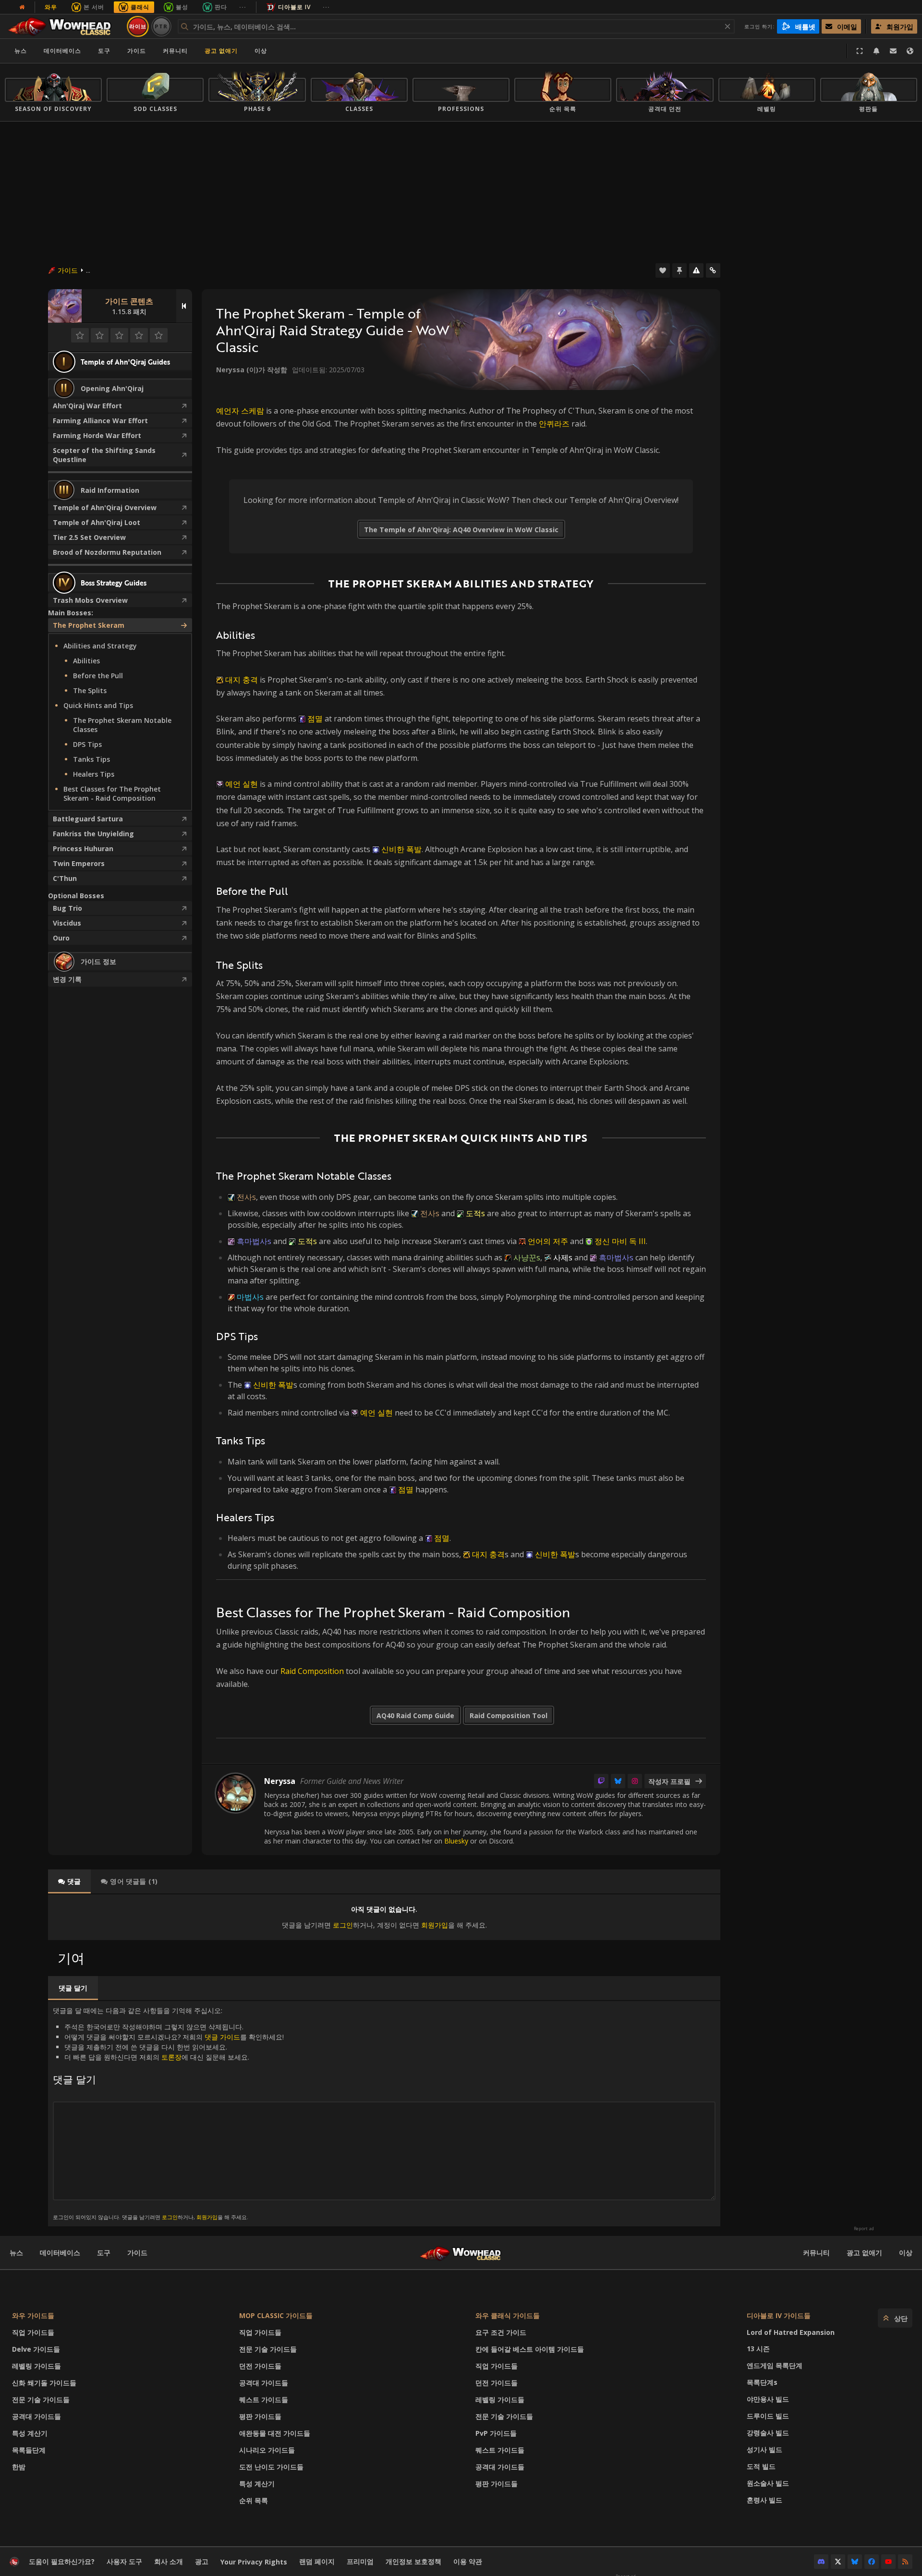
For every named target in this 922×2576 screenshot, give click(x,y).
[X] (838, 2562)
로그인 (343, 1925)
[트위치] (601, 1781)
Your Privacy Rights (254, 2562)
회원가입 (435, 1925)
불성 (182, 7)
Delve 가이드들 (36, 2349)
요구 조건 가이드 (501, 2332)
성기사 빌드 (764, 2449)
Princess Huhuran (83, 848)
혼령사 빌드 (764, 2500)
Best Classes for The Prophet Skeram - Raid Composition (112, 794)
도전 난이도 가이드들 (271, 2467)
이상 (906, 2252)
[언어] (910, 51)
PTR (161, 26)
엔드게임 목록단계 (775, 2365)
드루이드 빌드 (768, 2416)
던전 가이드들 (260, 2366)
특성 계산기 (30, 2433)
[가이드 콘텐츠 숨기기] (184, 306)
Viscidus (67, 923)
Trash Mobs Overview (90, 600)
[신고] (696, 270)
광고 (202, 2561)
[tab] (69, 1881)
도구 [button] (104, 51)
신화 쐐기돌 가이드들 (44, 2383)
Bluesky (456, 1841)
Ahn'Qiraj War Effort (87, 406)
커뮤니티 (175, 51)
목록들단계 (29, 2450)
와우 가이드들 (33, 2315)
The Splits (90, 690)
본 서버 (94, 7)
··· (243, 7)
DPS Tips (87, 744)
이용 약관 (468, 2561)
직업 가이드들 (33, 2332)
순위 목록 (254, 2500)
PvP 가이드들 (496, 2433)
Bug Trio (67, 908)
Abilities (86, 661)
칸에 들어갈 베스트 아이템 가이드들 (530, 2349)
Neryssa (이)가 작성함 (252, 370)
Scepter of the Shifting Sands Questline (104, 455)
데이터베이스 (62, 51)
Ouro (61, 938)
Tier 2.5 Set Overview (89, 537)
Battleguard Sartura (88, 819)
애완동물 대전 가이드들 (275, 2433)
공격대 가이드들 (36, 2416)
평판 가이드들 (260, 2416)
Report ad (864, 2229)
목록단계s (762, 2382)
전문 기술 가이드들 (41, 2399)
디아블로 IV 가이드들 (779, 2315)
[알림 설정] (876, 51)
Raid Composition (312, 1671)
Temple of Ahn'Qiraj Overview (105, 507)
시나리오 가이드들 (267, 2450)
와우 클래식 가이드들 (508, 2315)
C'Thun (65, 878)
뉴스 (21, 51)
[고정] (679, 270)
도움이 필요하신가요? (62, 2561)
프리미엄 (360, 2561)
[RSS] (905, 2562)
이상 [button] (261, 51)
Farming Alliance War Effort (100, 421)
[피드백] (893, 51)
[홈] (64, 26)
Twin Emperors (79, 863)
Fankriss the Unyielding (93, 834)
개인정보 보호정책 (413, 2561)
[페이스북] (872, 2562)
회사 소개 (169, 2561)
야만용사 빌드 (768, 2399)
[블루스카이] (618, 1781)
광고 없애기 (221, 51)
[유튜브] (888, 2562)
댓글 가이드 (222, 2037)
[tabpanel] (384, 1917)
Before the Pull (98, 676)
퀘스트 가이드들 (264, 2399)
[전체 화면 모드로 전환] (860, 51)
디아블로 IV (294, 7)
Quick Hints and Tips (98, 705)
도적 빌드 (761, 2466)
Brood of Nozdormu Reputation (107, 552)
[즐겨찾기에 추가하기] (663, 270)
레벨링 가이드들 (36, 2366)
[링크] (713, 270)
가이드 (137, 51)
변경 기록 (67, 979)
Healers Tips (94, 774)
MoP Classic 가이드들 (276, 2315)
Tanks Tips (91, 759)
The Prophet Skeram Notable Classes (122, 725)
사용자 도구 (124, 2561)
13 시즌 (758, 2349)
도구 (104, 2252)
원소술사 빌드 (768, 2483)
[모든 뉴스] (22, 7)
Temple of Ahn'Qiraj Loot (97, 522)
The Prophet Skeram (89, 625)
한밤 (19, 2467)
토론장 (171, 2057)
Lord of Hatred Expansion (791, 2332)
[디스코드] (821, 2562)
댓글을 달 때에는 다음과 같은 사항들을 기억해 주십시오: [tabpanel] (168, 2113)
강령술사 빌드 (768, 2433)
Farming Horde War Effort (97, 435)
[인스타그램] (635, 1781)
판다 (221, 7)
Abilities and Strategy (100, 646)
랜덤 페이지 (317, 2561)
